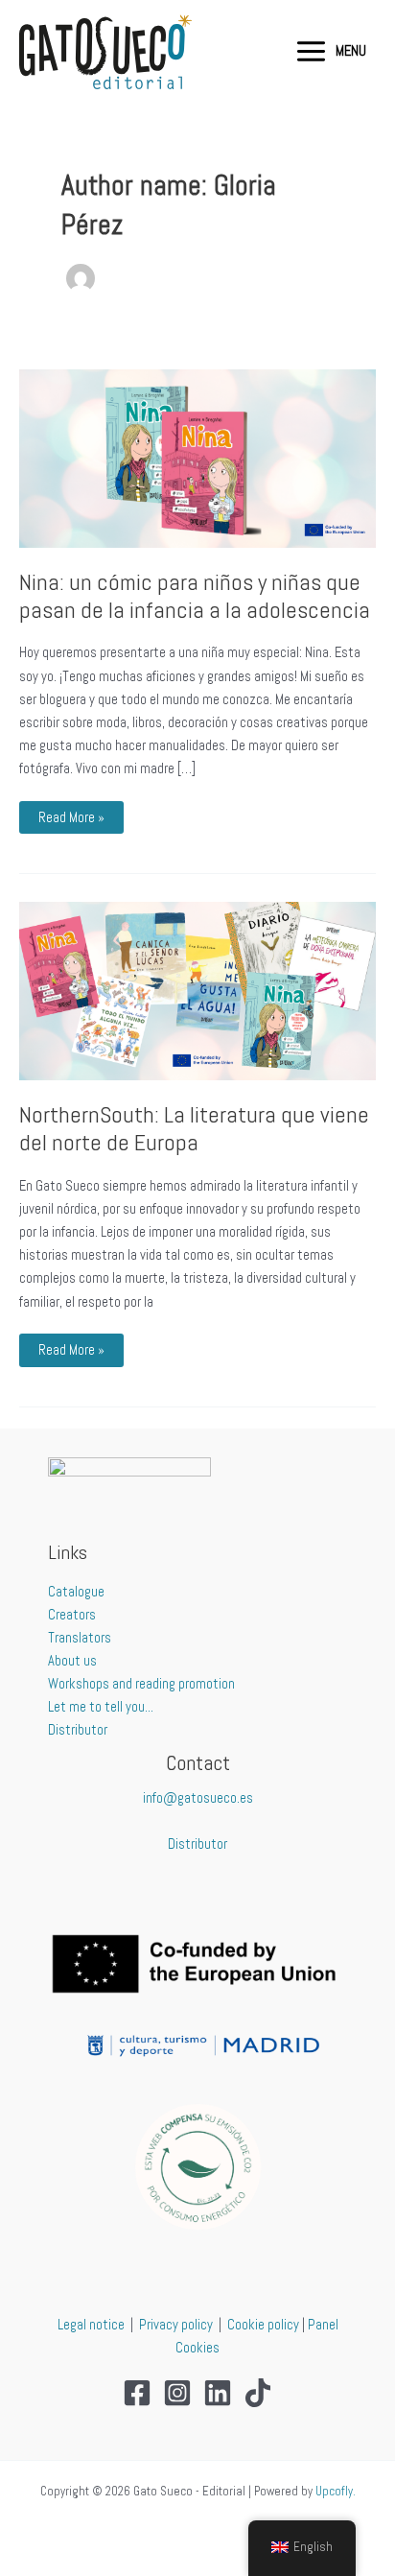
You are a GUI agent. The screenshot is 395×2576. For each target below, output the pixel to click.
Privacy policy (176, 2325)
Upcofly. (336, 2492)
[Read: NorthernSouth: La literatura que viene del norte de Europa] (197, 990)
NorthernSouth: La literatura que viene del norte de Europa (194, 1129)
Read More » (74, 814)
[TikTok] (258, 2393)
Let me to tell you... (101, 1707)
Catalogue (76, 1592)
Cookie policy (263, 2325)
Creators (72, 1615)
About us (72, 1661)
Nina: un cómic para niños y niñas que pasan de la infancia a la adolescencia (195, 596)
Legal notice (91, 2325)
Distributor (78, 1730)
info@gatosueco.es (198, 1798)
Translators (80, 1638)
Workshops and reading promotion (141, 1684)
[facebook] (137, 2393)
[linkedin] (218, 2393)
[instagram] (177, 2393)
